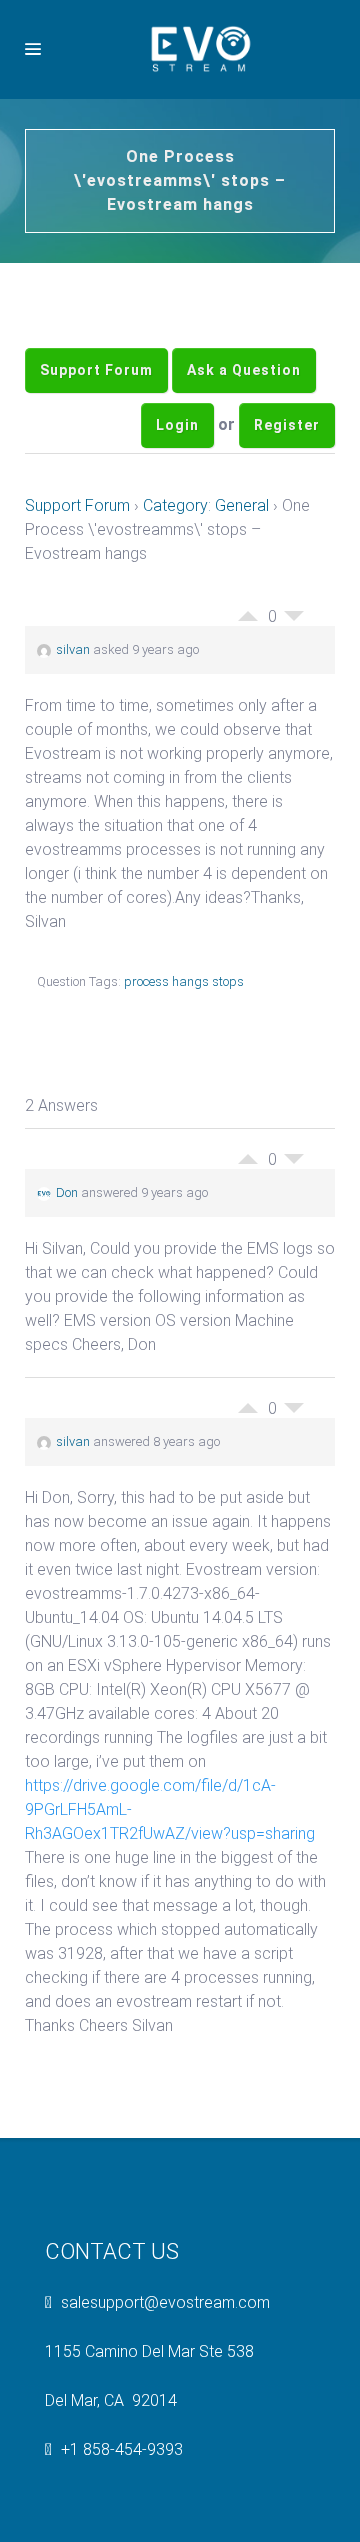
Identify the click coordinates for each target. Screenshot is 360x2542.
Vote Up (248, 671)
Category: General (206, 565)
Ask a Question (244, 385)
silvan (73, 709)
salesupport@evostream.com (165, 2362)
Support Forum (96, 385)
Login (177, 470)
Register (287, 470)
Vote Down (294, 681)
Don (67, 1252)
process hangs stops (184, 1041)
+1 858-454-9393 (122, 2509)
